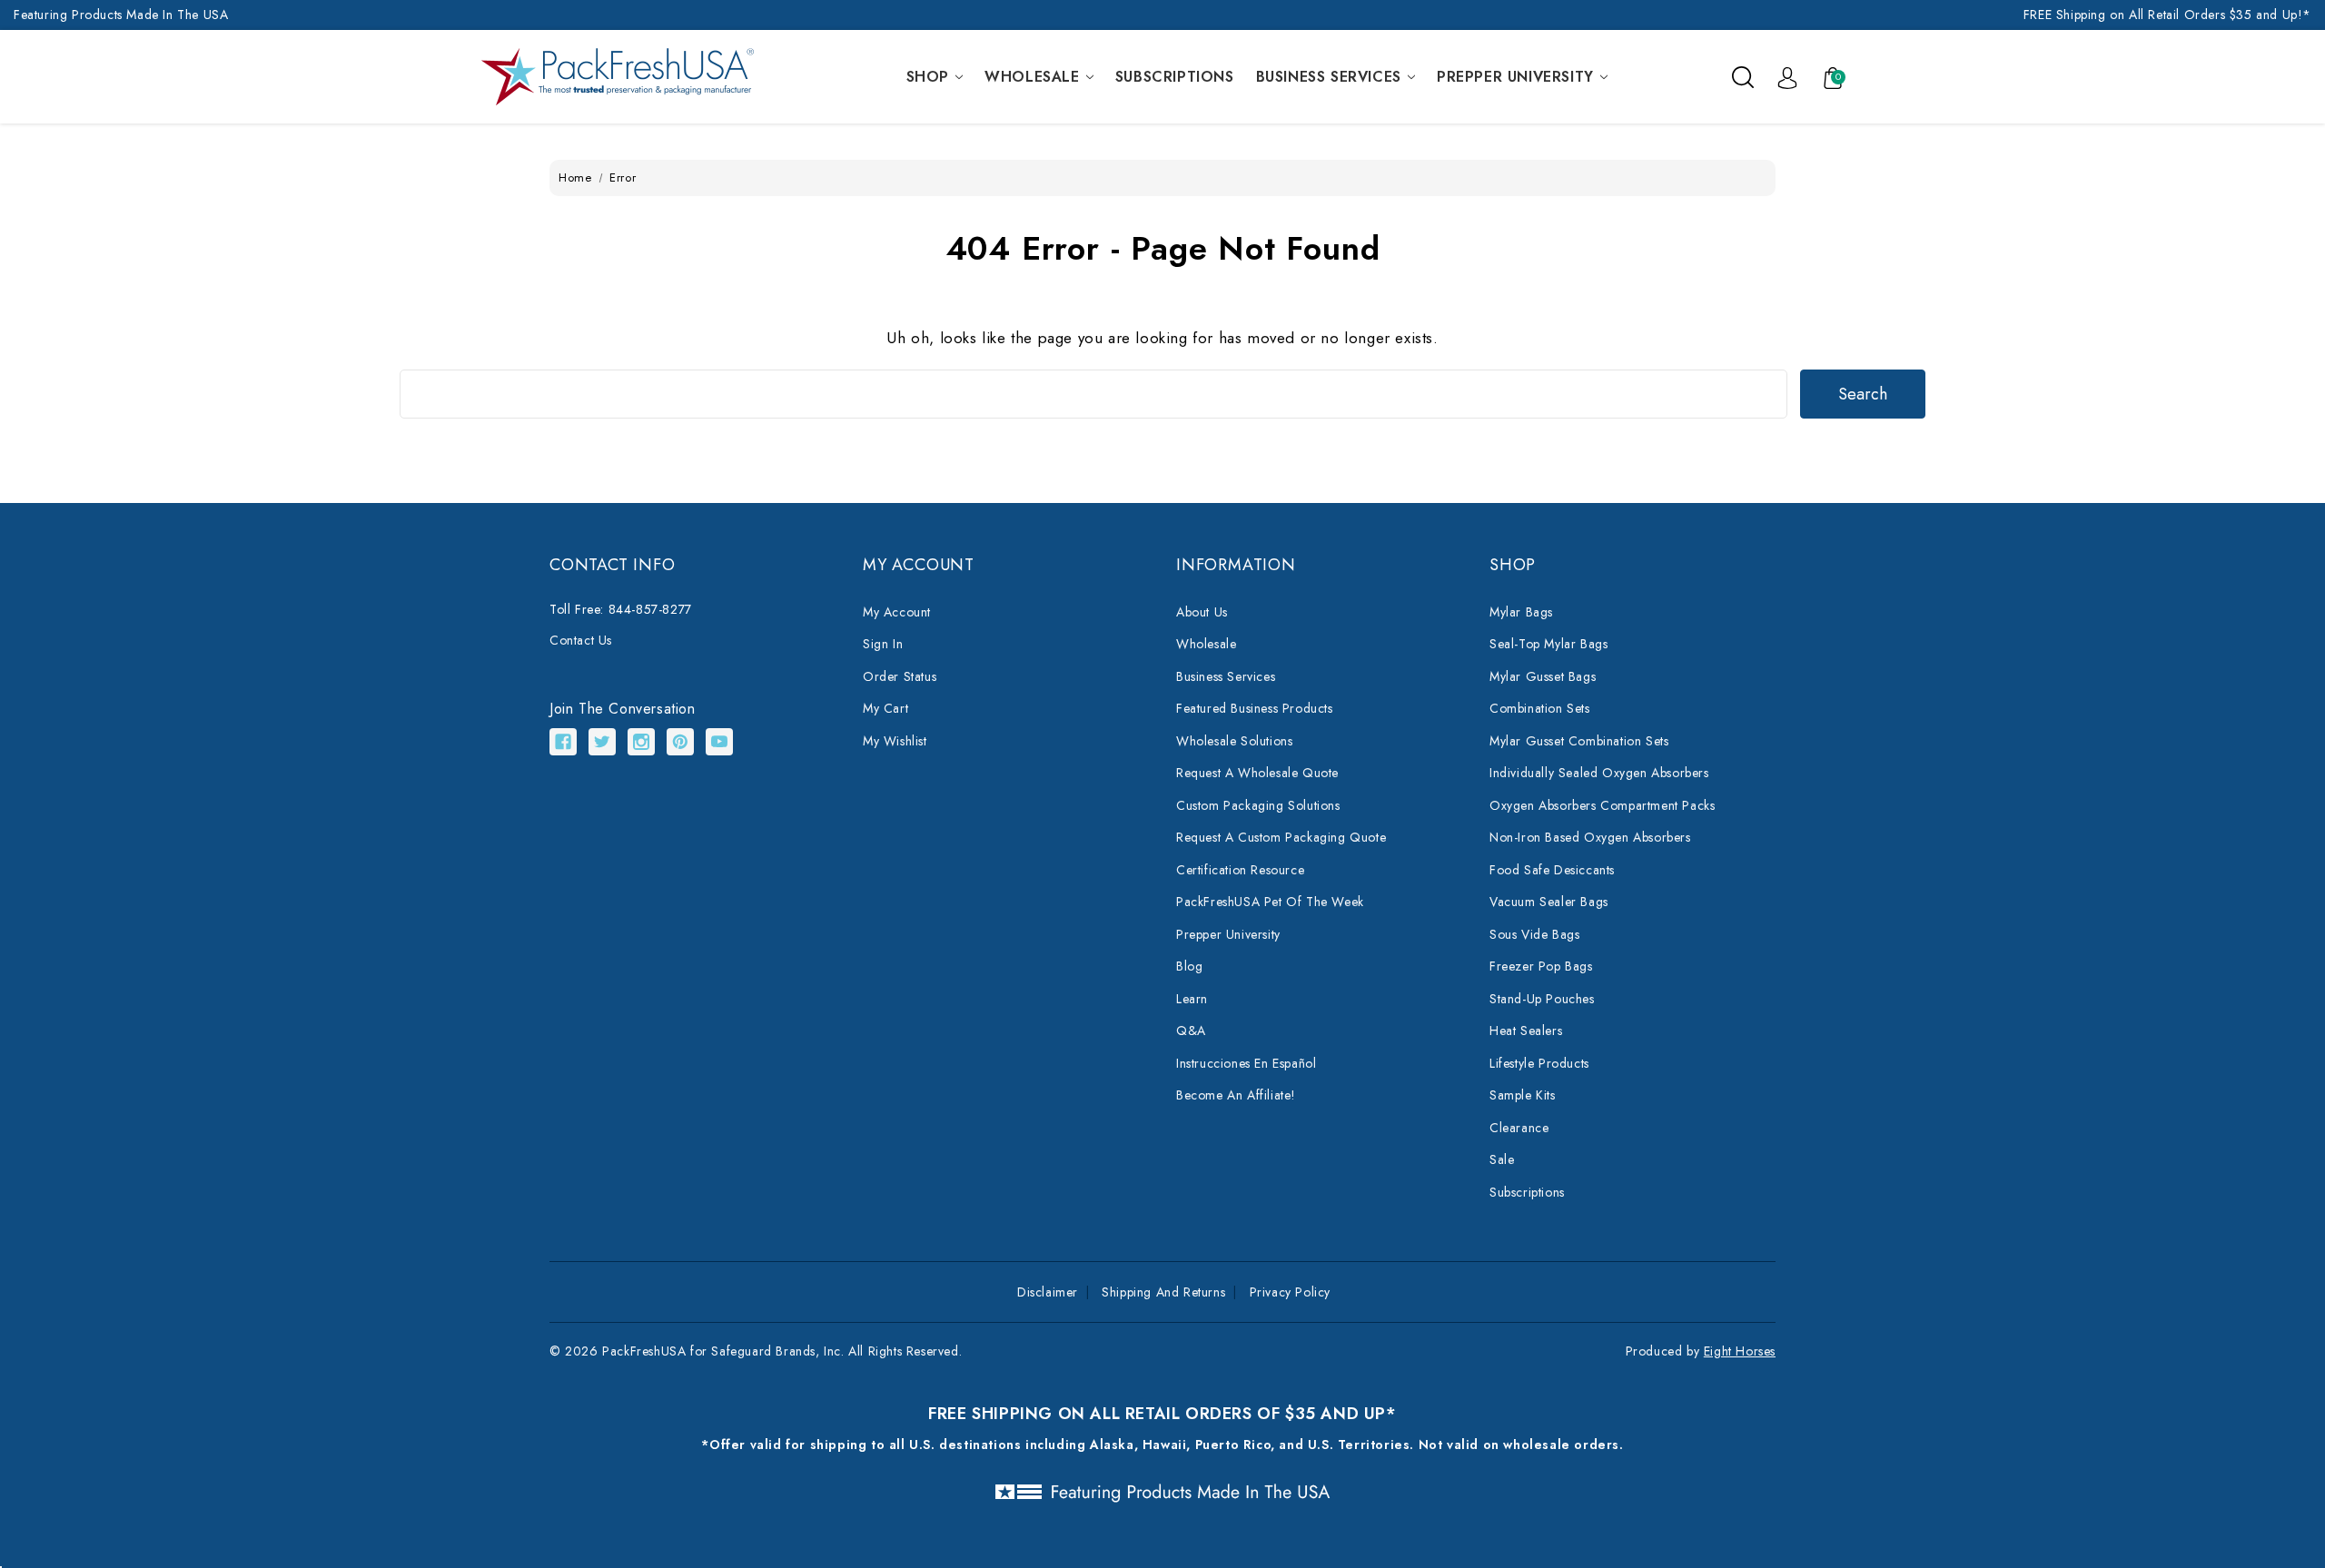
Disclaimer (1048, 1292)
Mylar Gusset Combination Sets (1579, 741)
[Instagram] (641, 742)
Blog (1189, 966)
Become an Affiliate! (1236, 1095)
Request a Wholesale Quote (1257, 773)
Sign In (883, 644)
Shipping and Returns (1163, 1292)
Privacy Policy (1290, 1292)
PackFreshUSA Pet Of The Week (1270, 902)
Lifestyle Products (1539, 1063)
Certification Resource (1240, 870)
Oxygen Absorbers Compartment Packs (1602, 805)
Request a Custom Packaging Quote (1281, 837)
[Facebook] (563, 742)
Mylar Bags (1521, 612)
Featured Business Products (1255, 708)
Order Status (900, 676)
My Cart (885, 708)
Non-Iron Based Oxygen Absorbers (1590, 837)
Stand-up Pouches (1542, 999)
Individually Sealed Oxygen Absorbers (1599, 773)
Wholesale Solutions (1234, 741)
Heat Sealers (1526, 1031)
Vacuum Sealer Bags (1549, 902)
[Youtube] (719, 742)
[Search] (1743, 76)
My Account (897, 612)
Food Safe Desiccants (1552, 870)
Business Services (1329, 77)
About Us (1202, 612)
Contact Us (581, 640)
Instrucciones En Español (1246, 1063)
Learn (1192, 999)
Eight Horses (1740, 1351)
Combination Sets (1540, 708)
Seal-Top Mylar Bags (1548, 644)
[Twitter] (602, 742)
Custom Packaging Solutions (1258, 805)
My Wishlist (895, 741)
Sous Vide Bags (1534, 934)
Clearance (1519, 1128)
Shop (928, 77)
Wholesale (1032, 77)
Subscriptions (1175, 77)
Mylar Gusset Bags (1543, 676)
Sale (1502, 1159)
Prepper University (1515, 77)
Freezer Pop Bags (1541, 966)
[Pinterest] (680, 742)
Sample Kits (1523, 1095)
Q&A (1191, 1031)
